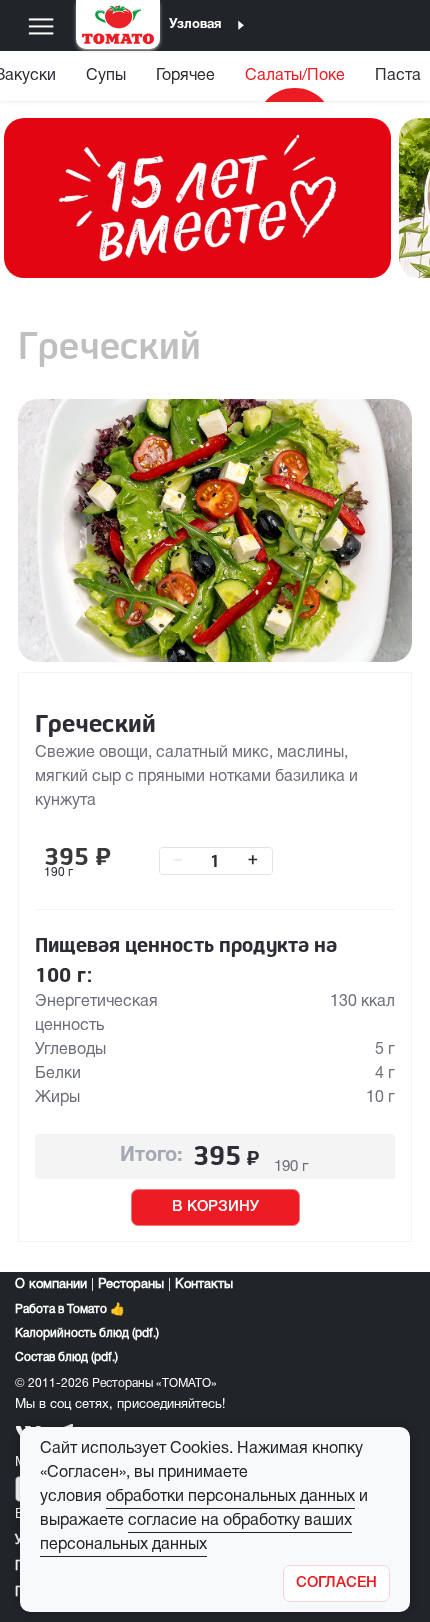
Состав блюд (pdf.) (66, 1357)
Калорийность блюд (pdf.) (87, 1333)
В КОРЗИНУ (215, 1207)
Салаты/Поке (295, 76)
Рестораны (131, 1285)
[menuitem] (106, 80)
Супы (106, 76)
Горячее (185, 76)
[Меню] (41, 26)
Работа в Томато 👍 (70, 1309)
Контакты (204, 1285)
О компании (51, 1285)
